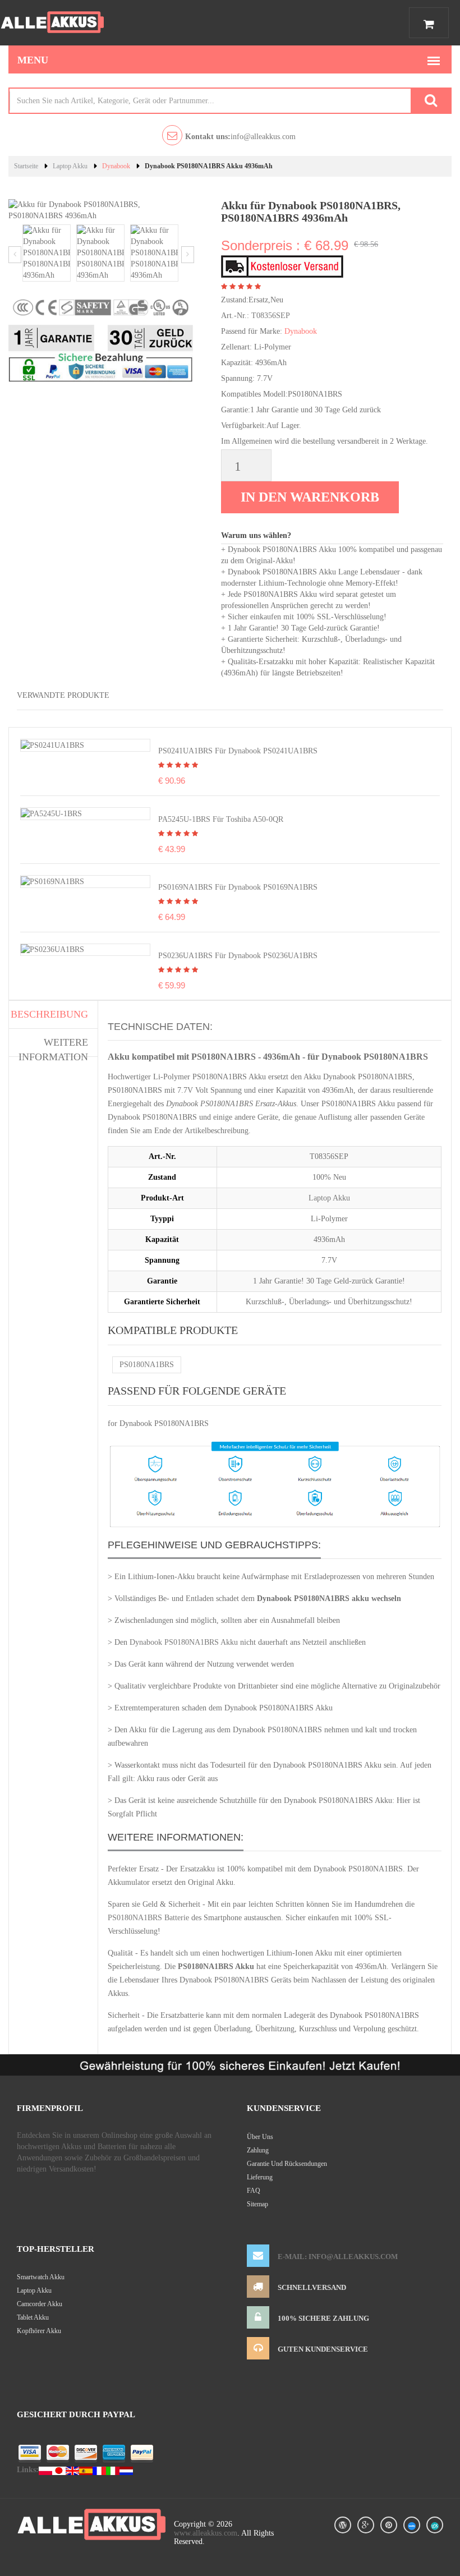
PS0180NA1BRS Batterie (148, 1918)
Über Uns (260, 2137)
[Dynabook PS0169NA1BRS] (52, 881)
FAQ (254, 2191)
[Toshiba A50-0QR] (51, 813)
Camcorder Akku (40, 2304)
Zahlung (258, 2150)
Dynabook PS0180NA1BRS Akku (184, 1642)
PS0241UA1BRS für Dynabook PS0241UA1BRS (238, 751)
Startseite (26, 166)
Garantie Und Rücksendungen (287, 2164)
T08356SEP (271, 316)
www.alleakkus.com (206, 2533)
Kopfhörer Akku (39, 2331)
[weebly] (412, 2525)
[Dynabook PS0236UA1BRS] (52, 949)
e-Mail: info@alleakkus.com (338, 2257)
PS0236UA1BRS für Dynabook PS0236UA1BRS (238, 956)
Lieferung (260, 2177)
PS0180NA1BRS (147, 1365)
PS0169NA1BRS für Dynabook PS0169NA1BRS (238, 887)
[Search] (431, 101)
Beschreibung (49, 1014)
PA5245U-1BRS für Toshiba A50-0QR (221, 819)
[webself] (435, 2525)
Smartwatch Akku (41, 2277)
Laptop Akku (70, 166)
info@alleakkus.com (240, 137)
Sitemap (257, 2204)
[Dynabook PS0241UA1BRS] (52, 745)
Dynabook (116, 166)
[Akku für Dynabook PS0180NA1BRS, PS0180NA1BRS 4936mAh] (47, 252)
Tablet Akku (33, 2317)
